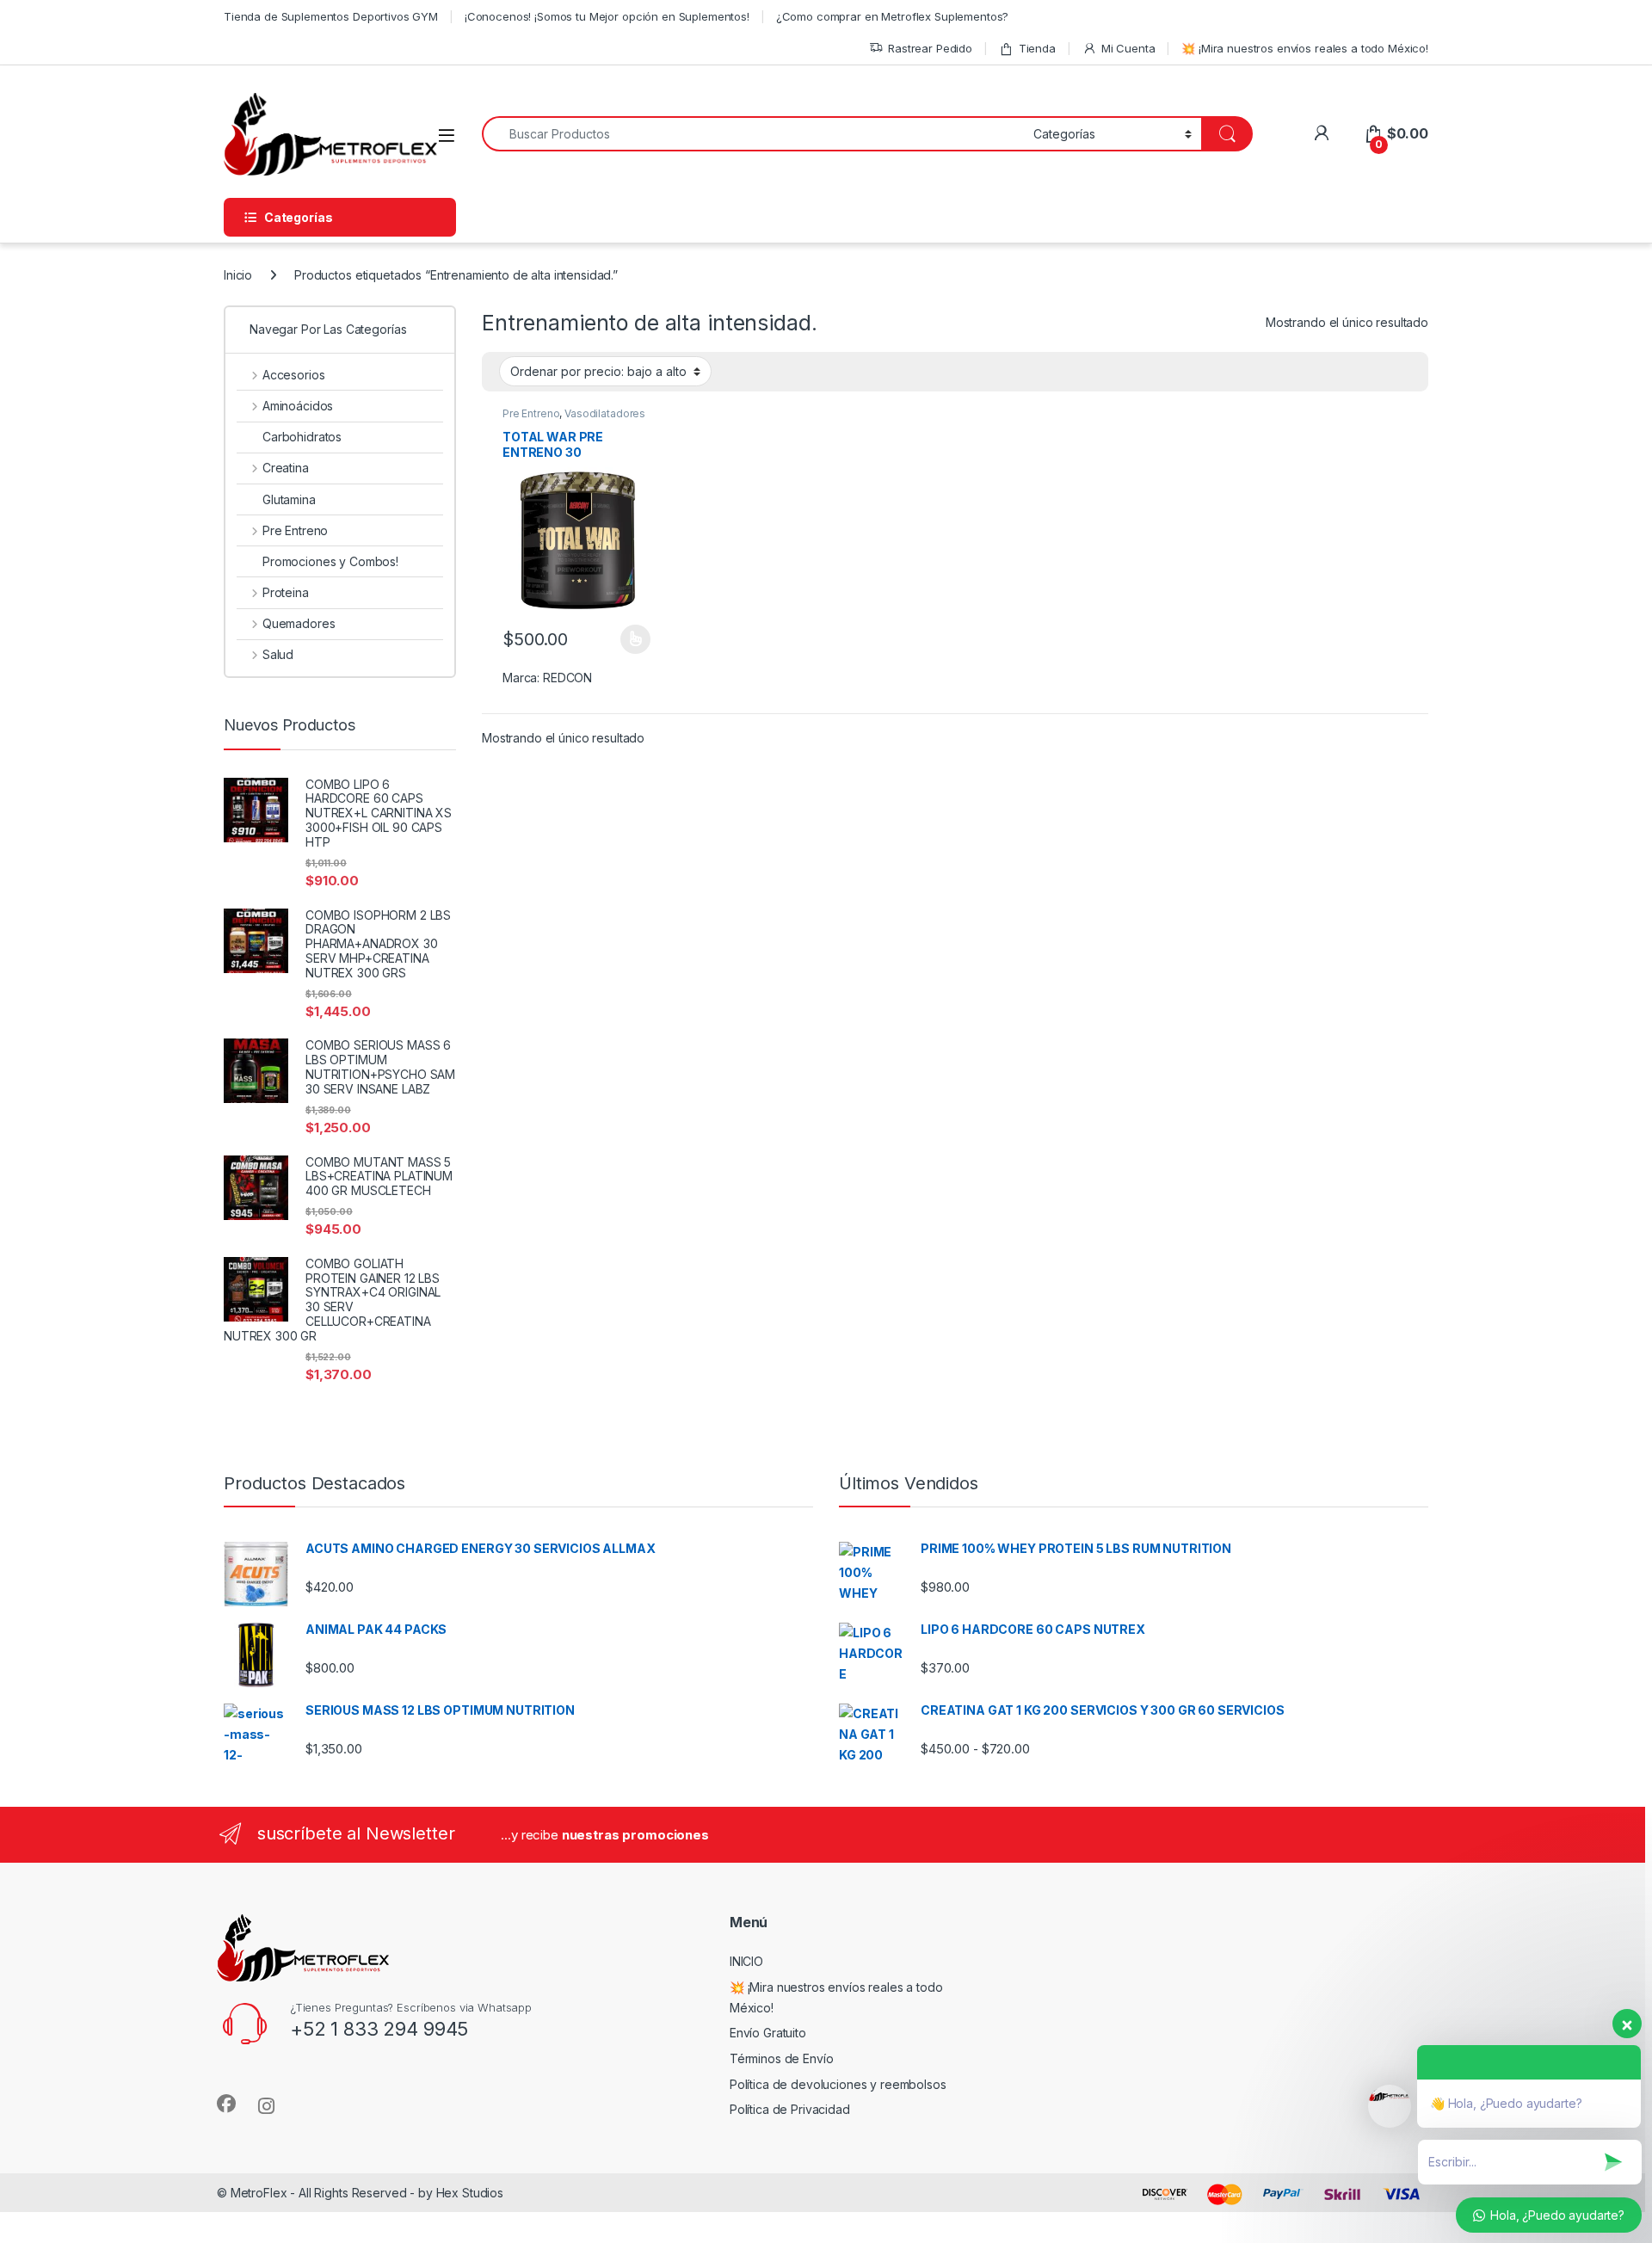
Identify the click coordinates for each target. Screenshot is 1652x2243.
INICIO (746, 1961)
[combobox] (753, 134)
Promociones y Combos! (330, 561)
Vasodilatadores (605, 413)
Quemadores (299, 623)
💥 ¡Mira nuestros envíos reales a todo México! (1305, 48)
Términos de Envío (782, 2058)
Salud (278, 654)
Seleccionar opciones (617, 639)
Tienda (1037, 48)
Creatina (286, 468)
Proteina (286, 592)
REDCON (567, 678)
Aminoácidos (298, 406)
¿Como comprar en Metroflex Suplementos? (893, 16)
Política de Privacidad (790, 2109)
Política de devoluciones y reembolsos (838, 2084)
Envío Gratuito (768, 2033)
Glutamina (289, 499)
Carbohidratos (302, 437)
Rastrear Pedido (930, 48)
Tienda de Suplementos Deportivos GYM (331, 16)
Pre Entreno (531, 413)
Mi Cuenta (1128, 48)
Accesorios (293, 375)
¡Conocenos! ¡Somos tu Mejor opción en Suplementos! (607, 16)
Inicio (238, 275)
